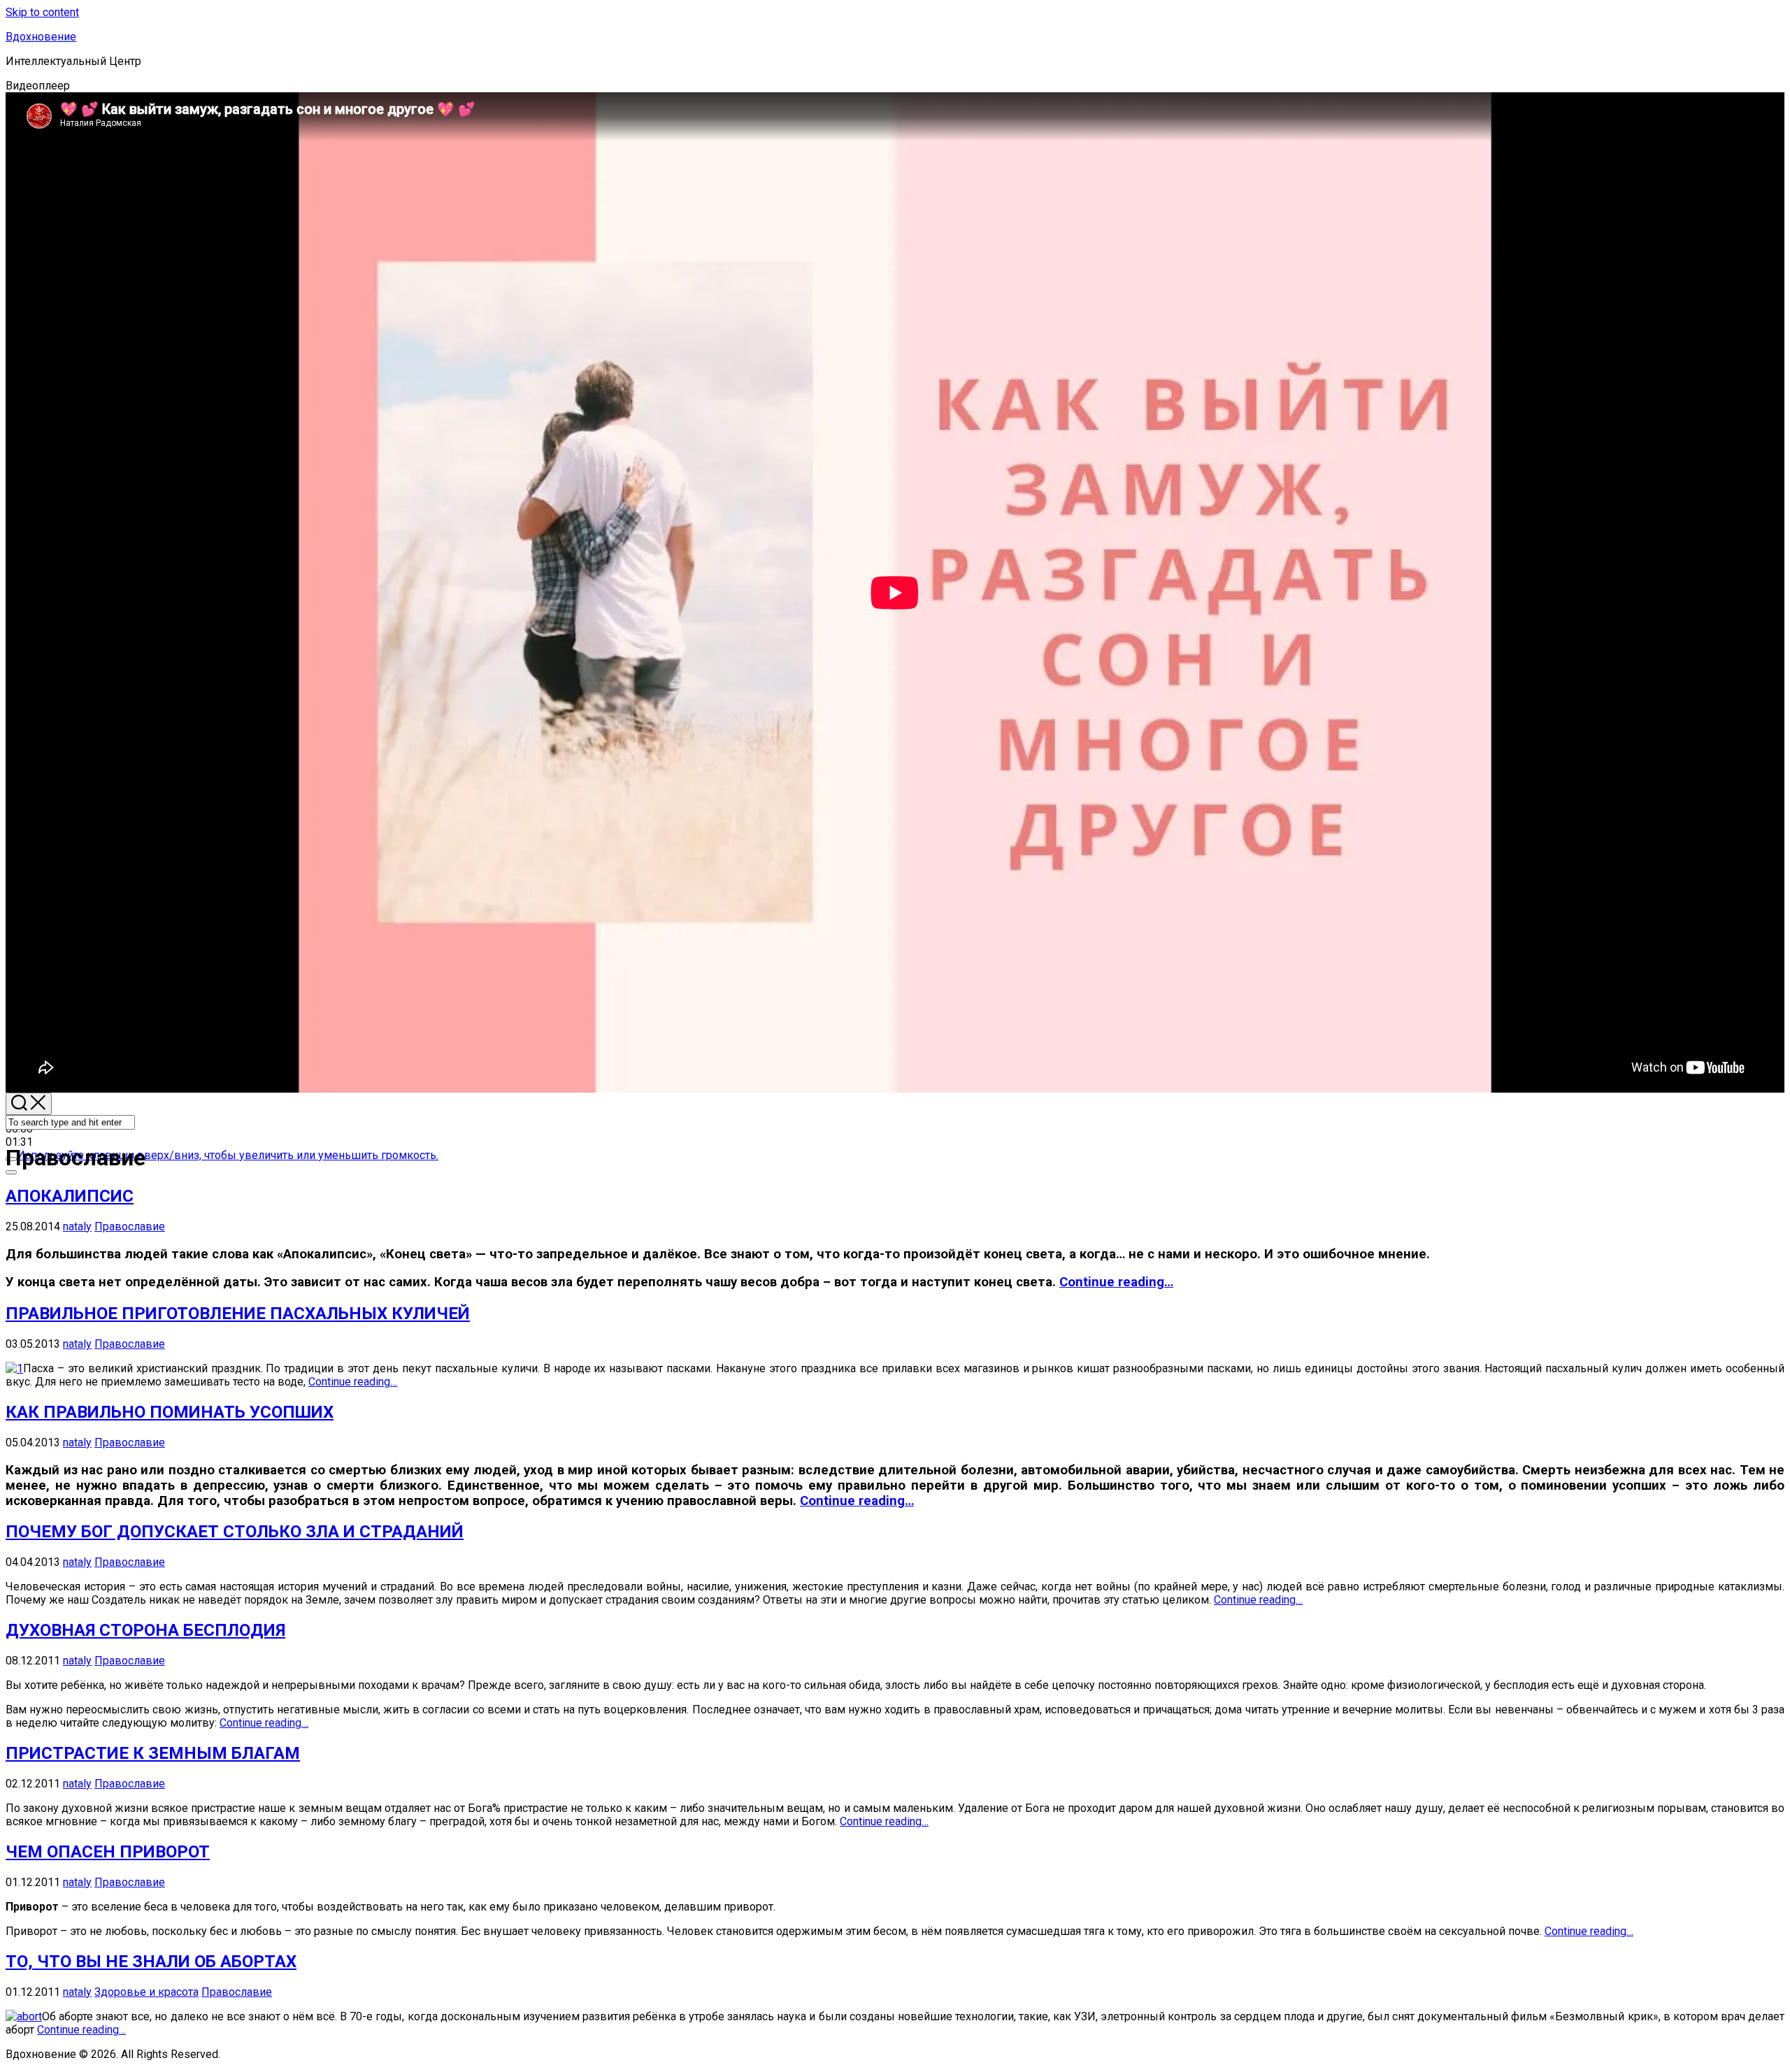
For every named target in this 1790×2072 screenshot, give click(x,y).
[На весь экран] (11, 1172)
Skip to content (42, 12)
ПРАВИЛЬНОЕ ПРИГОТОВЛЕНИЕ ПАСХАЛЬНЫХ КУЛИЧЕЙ (238, 1314)
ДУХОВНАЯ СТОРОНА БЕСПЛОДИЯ (145, 1630)
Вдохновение (41, 37)
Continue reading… (1116, 1282)
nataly (77, 1226)
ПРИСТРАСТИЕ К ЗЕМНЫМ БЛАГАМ (153, 1753)
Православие (130, 1226)
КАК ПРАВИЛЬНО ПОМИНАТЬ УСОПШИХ (170, 1412)
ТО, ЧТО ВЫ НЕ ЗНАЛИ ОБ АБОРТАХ (151, 1962)
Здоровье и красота (146, 1992)
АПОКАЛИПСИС (70, 1196)
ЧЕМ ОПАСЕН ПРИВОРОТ (108, 1852)
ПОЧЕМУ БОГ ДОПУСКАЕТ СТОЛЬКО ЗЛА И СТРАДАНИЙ (235, 1532)
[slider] (228, 1155)
